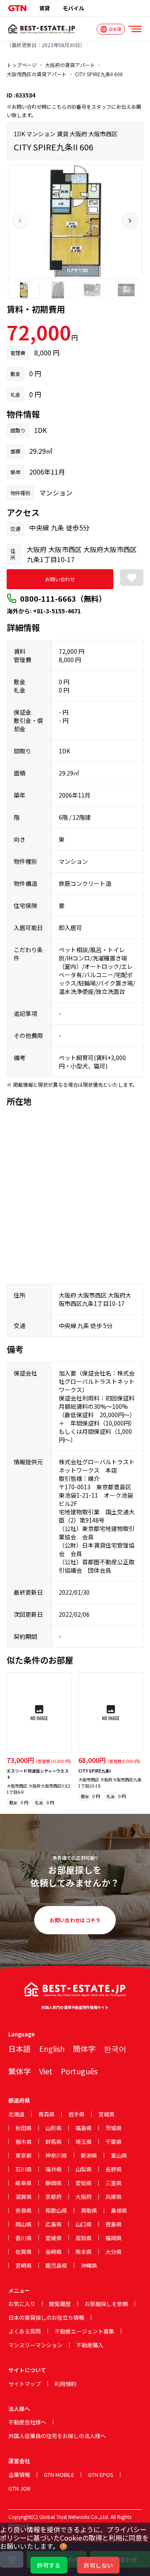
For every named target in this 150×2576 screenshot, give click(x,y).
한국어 (115, 2048)
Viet (46, 2071)
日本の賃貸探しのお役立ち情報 (46, 2317)
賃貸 (45, 8)
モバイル (73, 8)
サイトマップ (25, 2384)
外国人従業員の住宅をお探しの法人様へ (57, 2436)
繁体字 (20, 2071)
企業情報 (19, 2475)
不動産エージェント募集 (84, 2331)
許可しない (98, 2565)
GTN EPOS (101, 2475)
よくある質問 (25, 2331)
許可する (49, 2565)
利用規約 (65, 2384)
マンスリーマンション (35, 2345)
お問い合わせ (60, 579)
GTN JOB (19, 2488)
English (52, 2048)
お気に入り (22, 2304)
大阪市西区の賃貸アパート (37, 74)
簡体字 (84, 2048)
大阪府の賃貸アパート (70, 65)
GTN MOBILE (59, 2475)
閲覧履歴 (60, 2304)
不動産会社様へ (27, 2422)
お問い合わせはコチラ (75, 1920)
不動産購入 (90, 2345)
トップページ (22, 65)
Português (79, 2071)
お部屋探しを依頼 (106, 2304)
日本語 (20, 2048)
